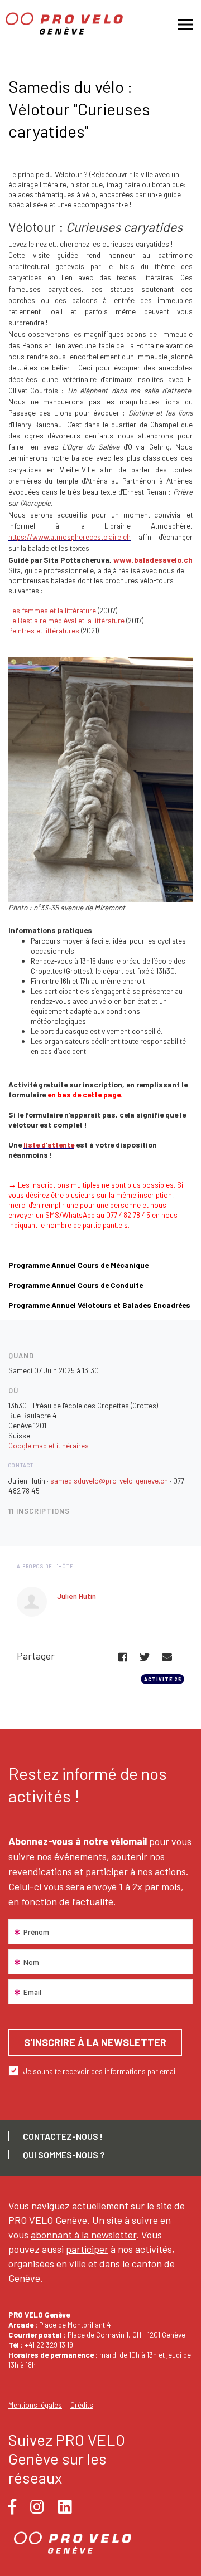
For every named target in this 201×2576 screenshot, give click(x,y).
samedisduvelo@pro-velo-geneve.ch (109, 1480)
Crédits (82, 2405)
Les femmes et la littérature (52, 610)
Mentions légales (35, 2405)
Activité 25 (163, 1679)
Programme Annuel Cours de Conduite (76, 1285)
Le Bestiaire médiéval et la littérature (66, 620)
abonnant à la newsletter (83, 2235)
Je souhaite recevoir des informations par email (100, 2071)
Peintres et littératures (44, 630)
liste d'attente (49, 1145)
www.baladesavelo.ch (153, 560)
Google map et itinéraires (49, 1445)
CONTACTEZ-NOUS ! (63, 2136)
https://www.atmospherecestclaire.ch (70, 537)
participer (87, 2249)
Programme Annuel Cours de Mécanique (78, 1265)
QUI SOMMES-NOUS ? (64, 2155)
